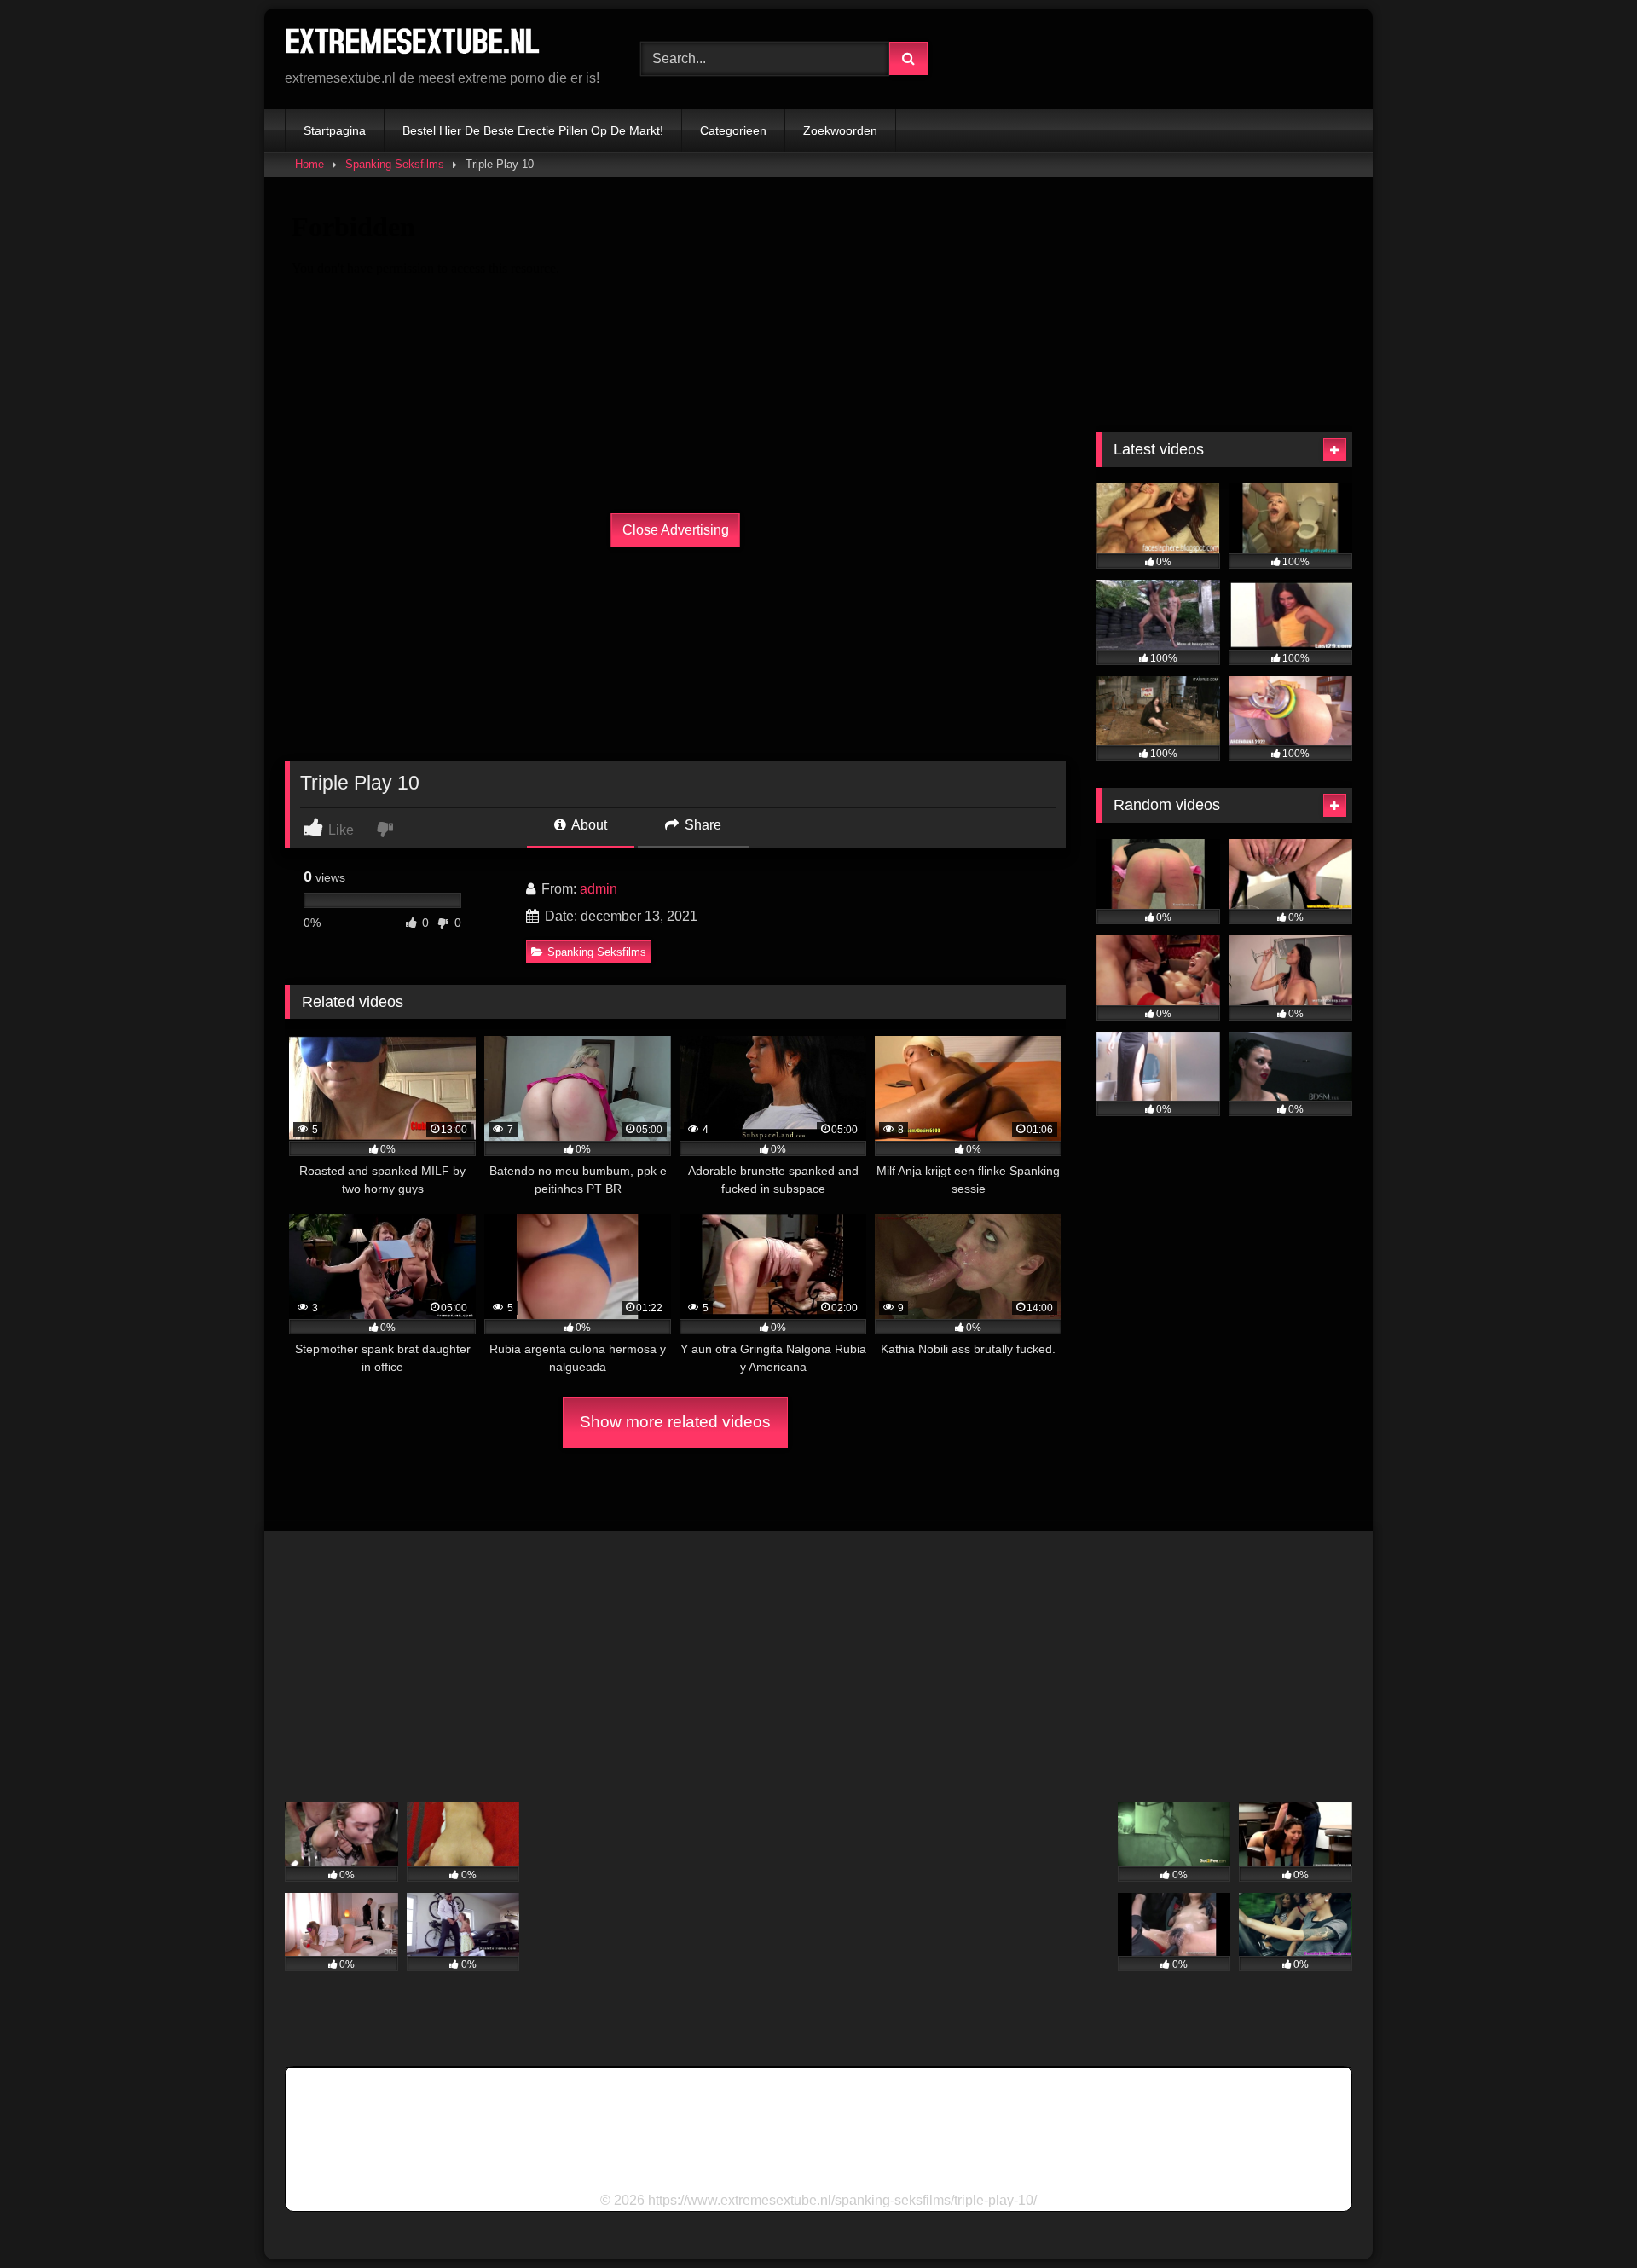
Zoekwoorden (840, 130)
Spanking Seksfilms (395, 164)
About (588, 825)
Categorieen (733, 130)
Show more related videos (675, 1422)
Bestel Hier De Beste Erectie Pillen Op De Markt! (533, 130)
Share (701, 825)
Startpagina (335, 130)
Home (309, 164)
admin (599, 889)
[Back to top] (1584, 2217)
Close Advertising (676, 530)
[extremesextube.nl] (413, 45)
